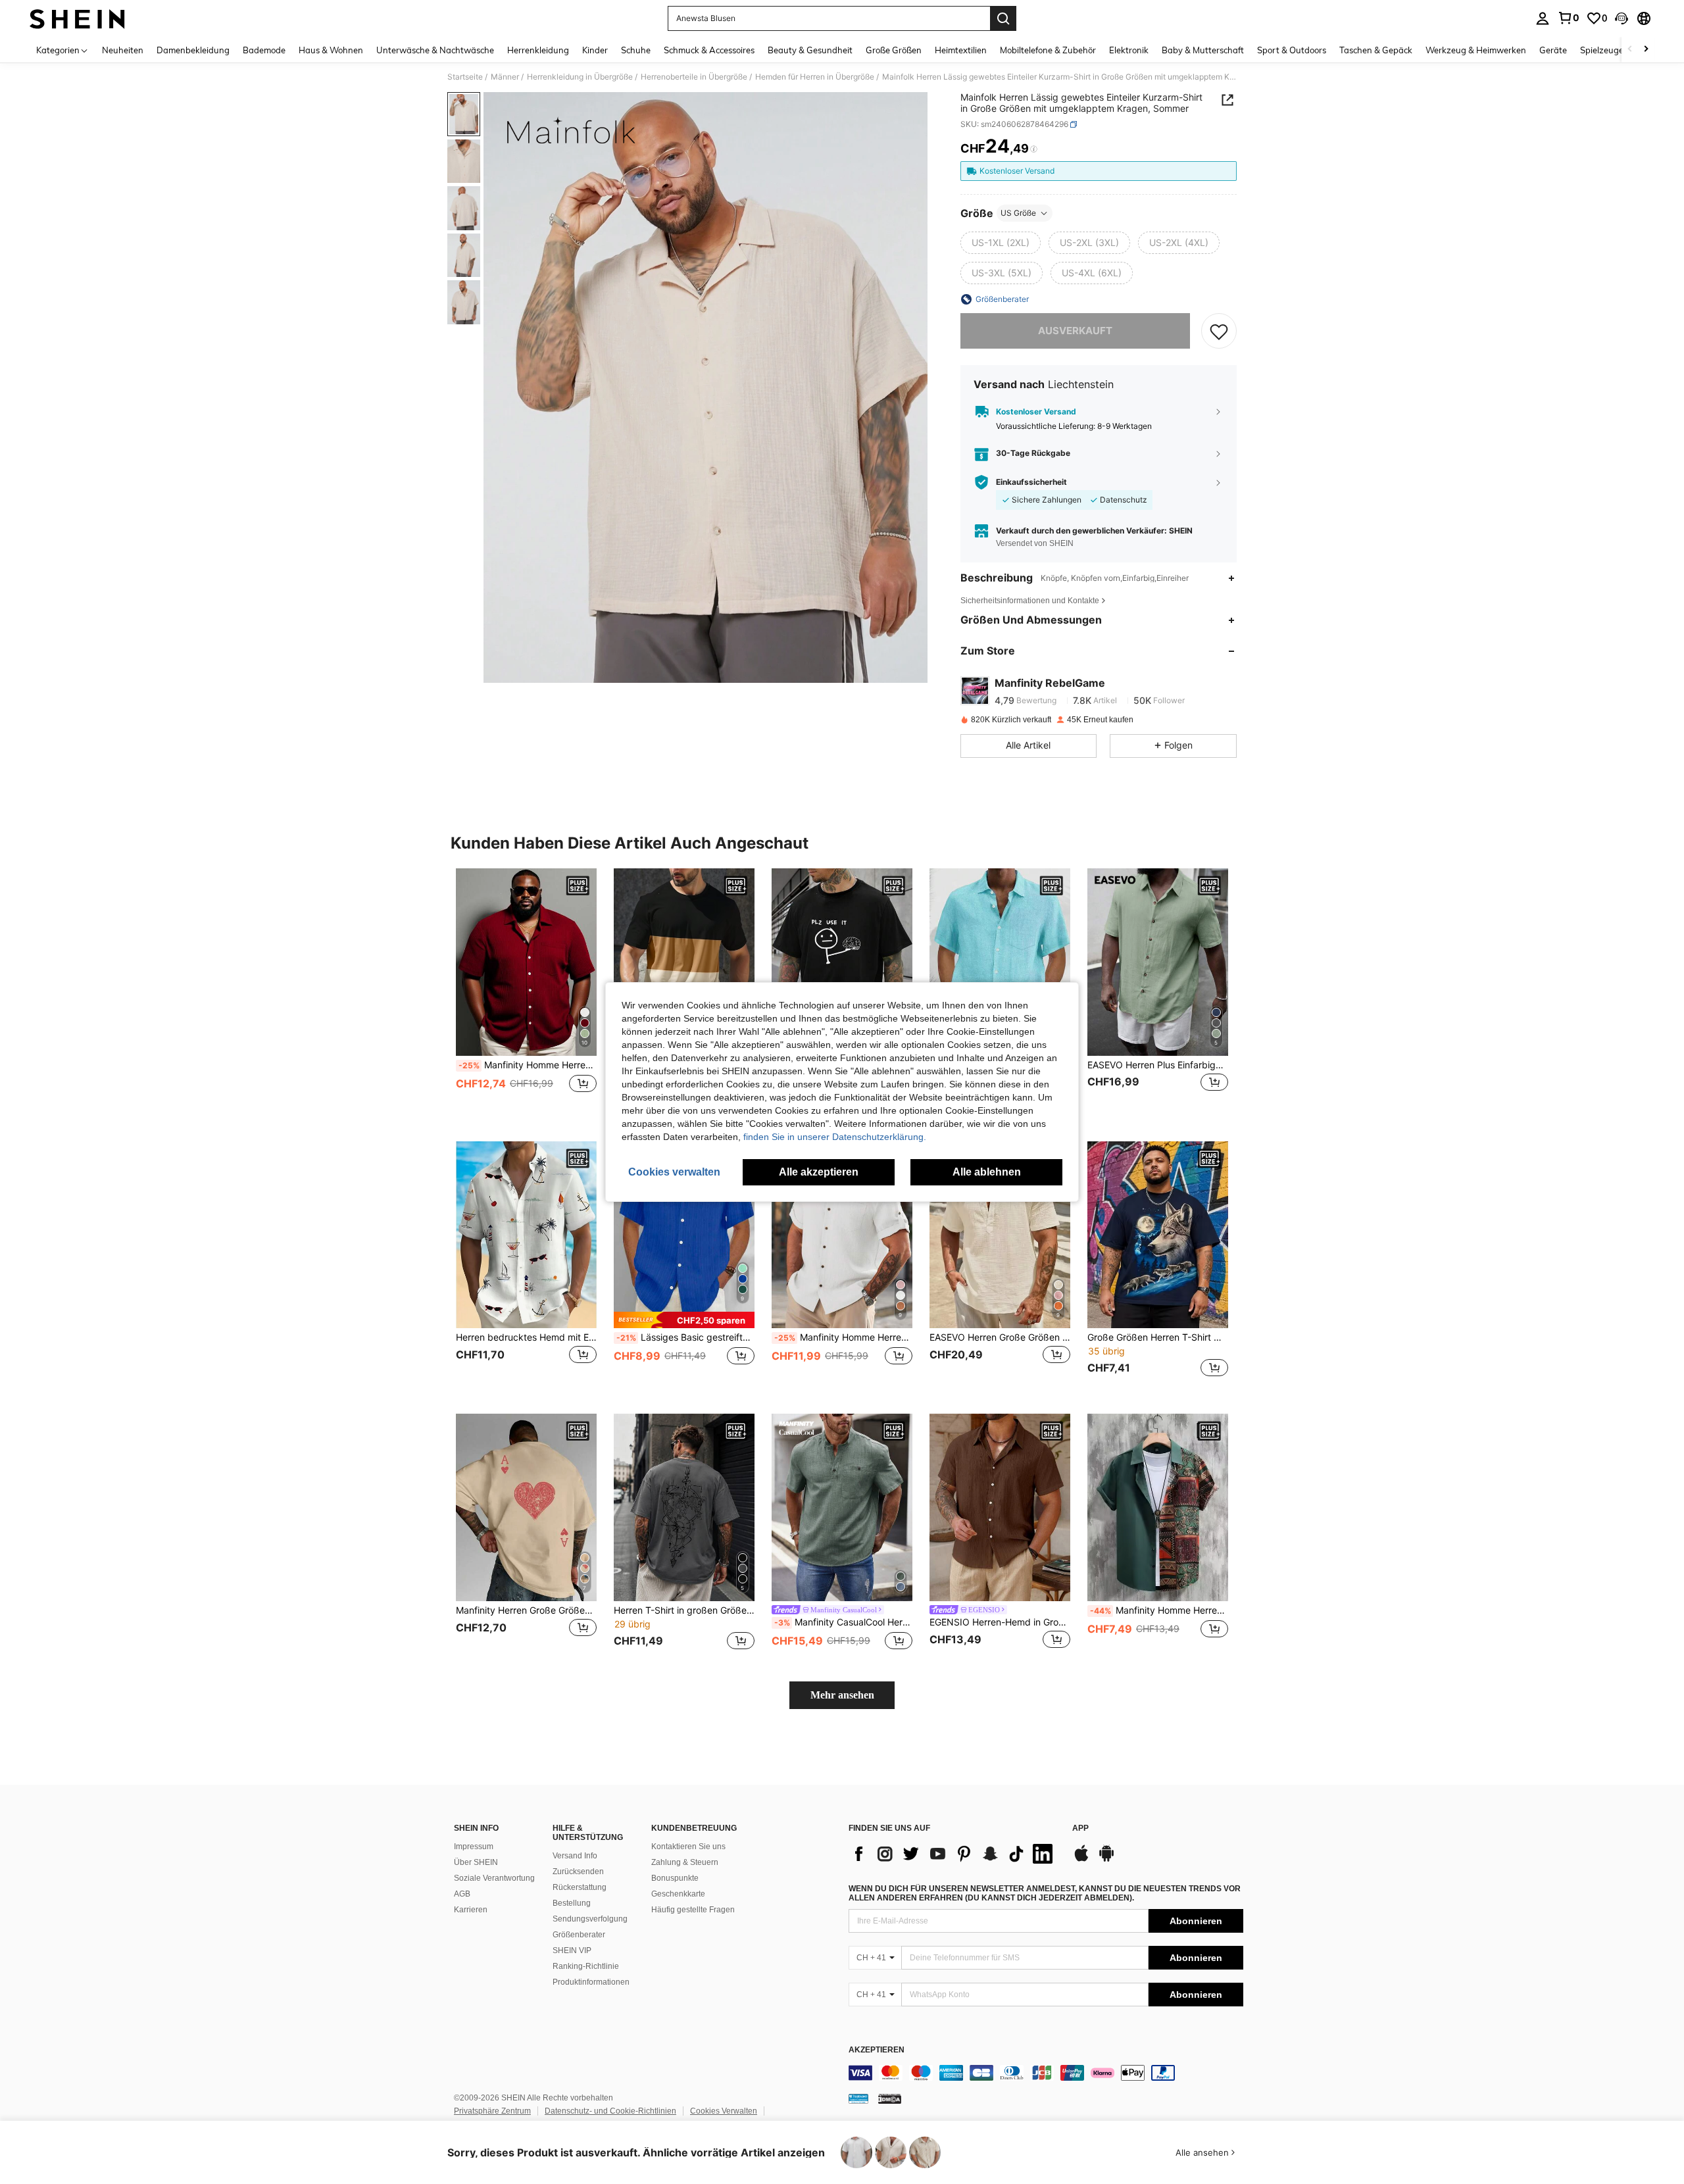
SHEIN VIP (572, 1950)
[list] (954, 1854)
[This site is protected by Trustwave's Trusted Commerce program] (858, 2098)
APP (1080, 1828)
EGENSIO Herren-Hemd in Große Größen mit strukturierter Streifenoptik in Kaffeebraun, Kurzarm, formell (1000, 1622)
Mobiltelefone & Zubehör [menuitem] (1048, 50)
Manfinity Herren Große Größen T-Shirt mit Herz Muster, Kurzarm (526, 1610)
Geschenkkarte (678, 1894)
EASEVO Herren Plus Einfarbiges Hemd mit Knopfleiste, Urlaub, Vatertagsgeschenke (1158, 1065)
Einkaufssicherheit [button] (1031, 482)
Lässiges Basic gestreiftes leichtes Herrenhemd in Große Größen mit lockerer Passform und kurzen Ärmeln (685, 1337)
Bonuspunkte (675, 1878)
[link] (1568, 18)
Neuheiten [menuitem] (123, 50)
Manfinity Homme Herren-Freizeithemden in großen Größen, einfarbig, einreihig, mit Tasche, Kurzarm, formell (843, 1337)
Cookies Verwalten (724, 2111)
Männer (505, 77)
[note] (684, 1320)
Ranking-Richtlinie (586, 1966)
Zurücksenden (578, 1872)
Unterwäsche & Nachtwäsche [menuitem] (435, 50)
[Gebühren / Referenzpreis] (1034, 149)
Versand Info (575, 1856)
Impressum (474, 1847)
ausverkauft (1075, 331)
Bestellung (572, 1903)
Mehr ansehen (842, 1695)
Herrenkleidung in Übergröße (580, 77)
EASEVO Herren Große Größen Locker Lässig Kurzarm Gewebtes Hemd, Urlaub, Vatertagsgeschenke (1000, 1337)
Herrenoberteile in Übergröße (694, 77)
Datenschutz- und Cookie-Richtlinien (610, 2111)
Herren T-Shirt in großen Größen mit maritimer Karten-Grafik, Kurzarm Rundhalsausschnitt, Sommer (684, 1610)
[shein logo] (77, 18)
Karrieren (471, 1910)
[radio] (1001, 243)
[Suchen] (1003, 18)
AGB (462, 1894)
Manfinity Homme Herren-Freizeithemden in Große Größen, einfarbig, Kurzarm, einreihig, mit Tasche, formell (528, 1065)
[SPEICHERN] (1219, 331)
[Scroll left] (1630, 50)
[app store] (1081, 1860)
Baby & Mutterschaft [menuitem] (1203, 50)
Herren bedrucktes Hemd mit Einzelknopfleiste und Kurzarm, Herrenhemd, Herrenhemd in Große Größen (526, 1337)
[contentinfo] (1046, 2073)
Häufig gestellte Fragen (693, 1910)
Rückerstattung (580, 1887)
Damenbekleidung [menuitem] (193, 50)
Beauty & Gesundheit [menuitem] (810, 50)
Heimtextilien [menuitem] (961, 50)
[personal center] (1543, 18)
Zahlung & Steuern (685, 1862)
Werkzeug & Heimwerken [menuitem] (1476, 50)
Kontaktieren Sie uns (688, 1847)
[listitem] (526, 994)
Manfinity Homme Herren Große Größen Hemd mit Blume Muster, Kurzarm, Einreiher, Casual (1159, 1610)
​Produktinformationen (591, 1982)
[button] (1622, 18)
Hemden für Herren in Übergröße (815, 77)
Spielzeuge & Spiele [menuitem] (1619, 50)
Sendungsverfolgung (590, 1919)
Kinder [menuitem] (595, 50)
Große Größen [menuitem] (894, 50)
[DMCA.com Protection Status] (890, 2098)
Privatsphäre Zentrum (492, 2111)
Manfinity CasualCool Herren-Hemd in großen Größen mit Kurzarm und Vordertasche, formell (843, 1622)
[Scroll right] (1646, 50)
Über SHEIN (476, 1862)
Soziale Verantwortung (494, 1878)
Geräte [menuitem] (1553, 50)
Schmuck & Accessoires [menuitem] (709, 50)
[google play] (1106, 1860)
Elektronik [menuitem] (1129, 50)
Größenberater (579, 1935)
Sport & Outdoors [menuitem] (1292, 50)
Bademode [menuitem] (264, 50)
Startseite (465, 77)
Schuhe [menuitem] (636, 50)
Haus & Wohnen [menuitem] (331, 50)
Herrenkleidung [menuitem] (538, 50)
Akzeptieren (877, 2050)
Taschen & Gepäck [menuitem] (1376, 50)
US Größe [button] (1018, 213)
